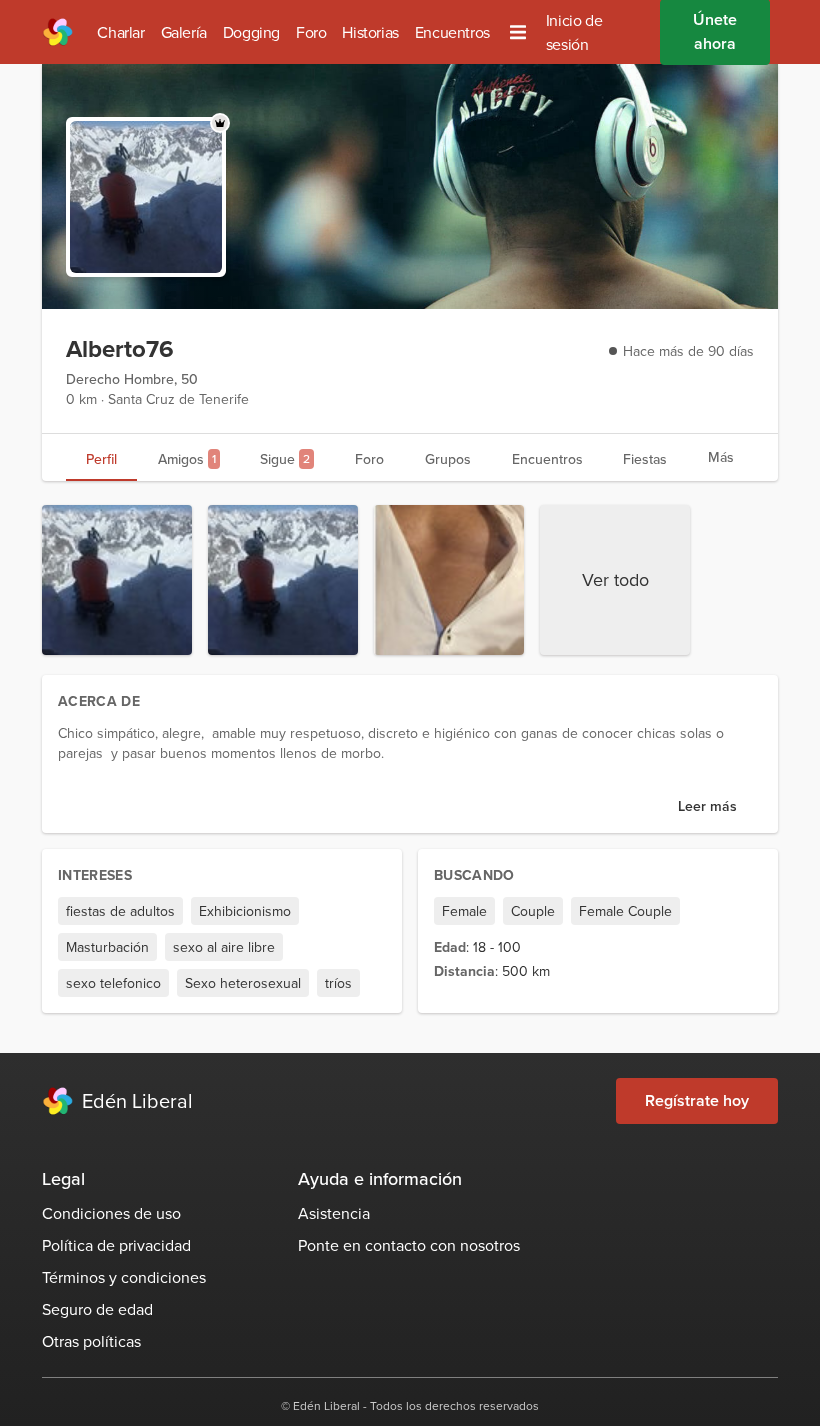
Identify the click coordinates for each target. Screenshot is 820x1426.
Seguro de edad (97, 1309)
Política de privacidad (116, 1245)
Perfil (101, 459)
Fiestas (645, 459)
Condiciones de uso (111, 1213)
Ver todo (615, 579)
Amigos (187, 459)
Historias (370, 32)
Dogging (251, 32)
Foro (311, 32)
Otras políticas (91, 1341)
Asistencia (334, 1213)
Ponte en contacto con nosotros (409, 1245)
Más (721, 457)
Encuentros (452, 32)
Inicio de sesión (574, 32)
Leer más (707, 806)
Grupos (448, 459)
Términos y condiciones (124, 1277)
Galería (184, 32)
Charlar (120, 32)
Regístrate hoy (697, 1100)
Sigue (285, 459)
